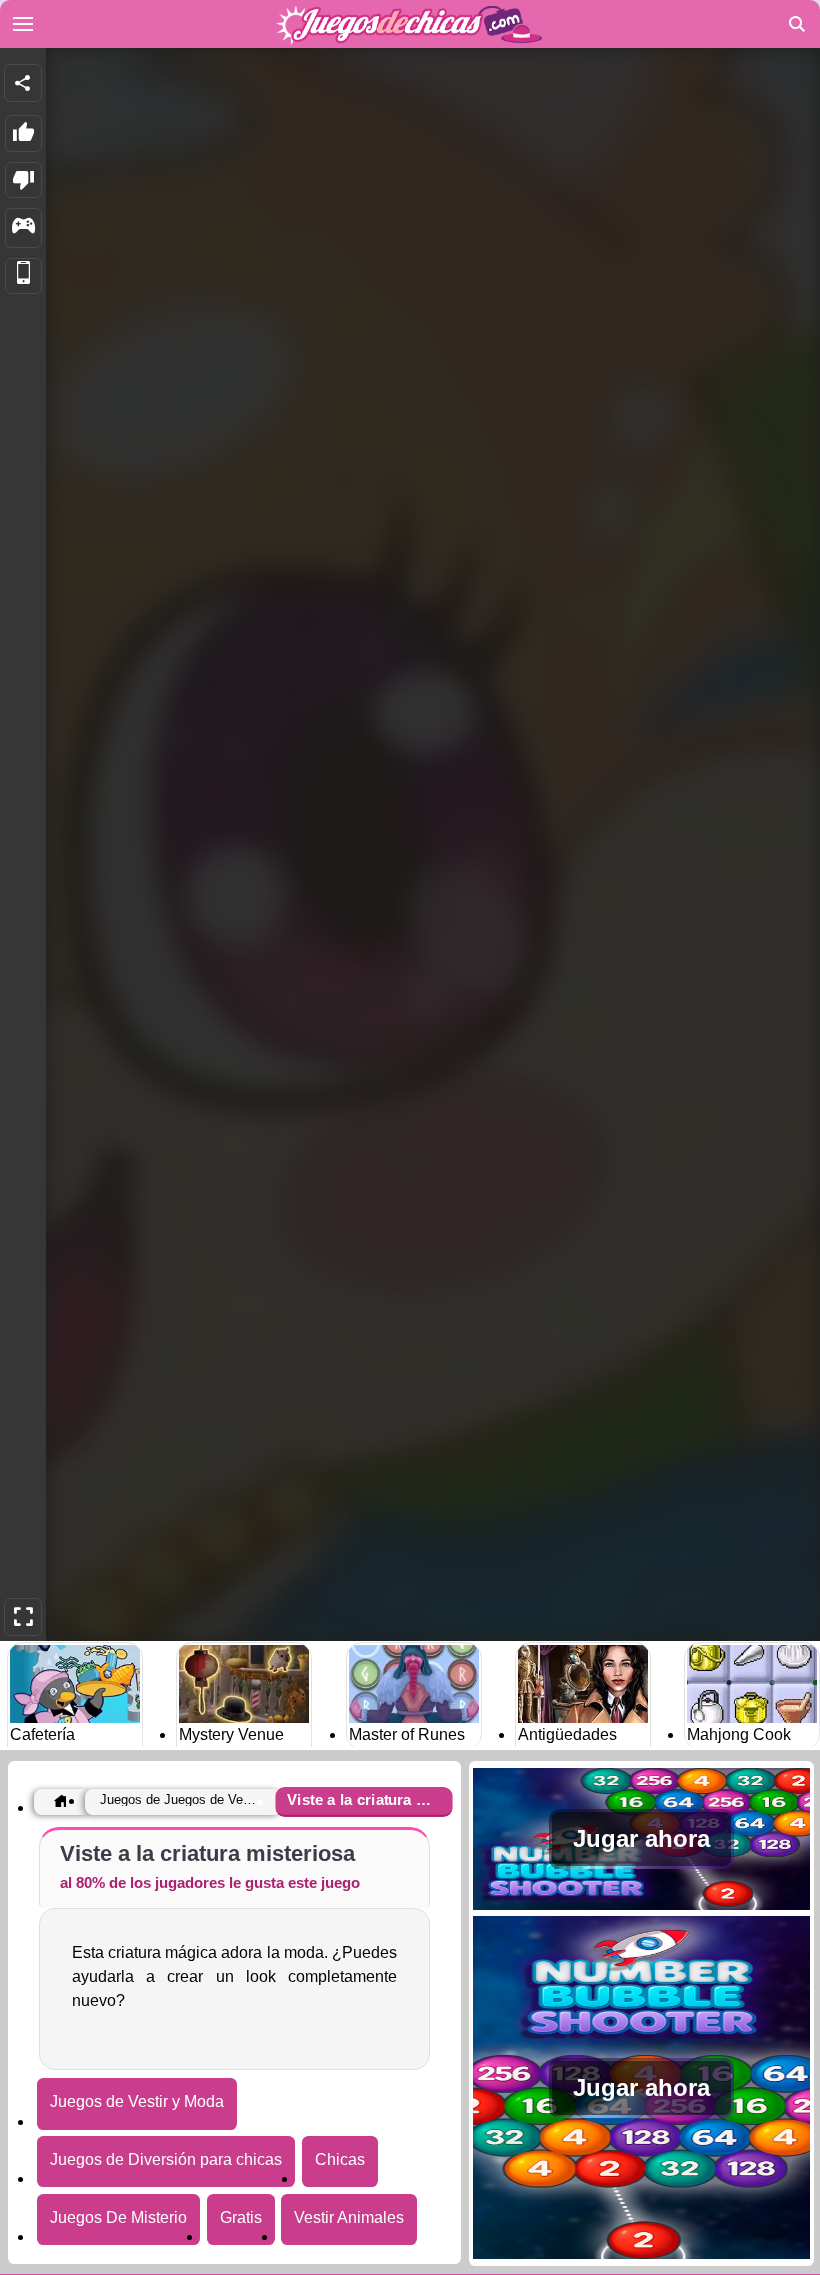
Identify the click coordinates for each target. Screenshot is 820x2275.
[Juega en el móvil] (23, 276)
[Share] (23, 83)
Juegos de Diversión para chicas (166, 2159)
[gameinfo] (23, 228)
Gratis (241, 2217)
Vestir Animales (349, 2217)
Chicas (340, 2159)
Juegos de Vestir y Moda (137, 2101)
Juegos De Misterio (118, 2217)
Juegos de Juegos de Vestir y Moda (178, 1799)
